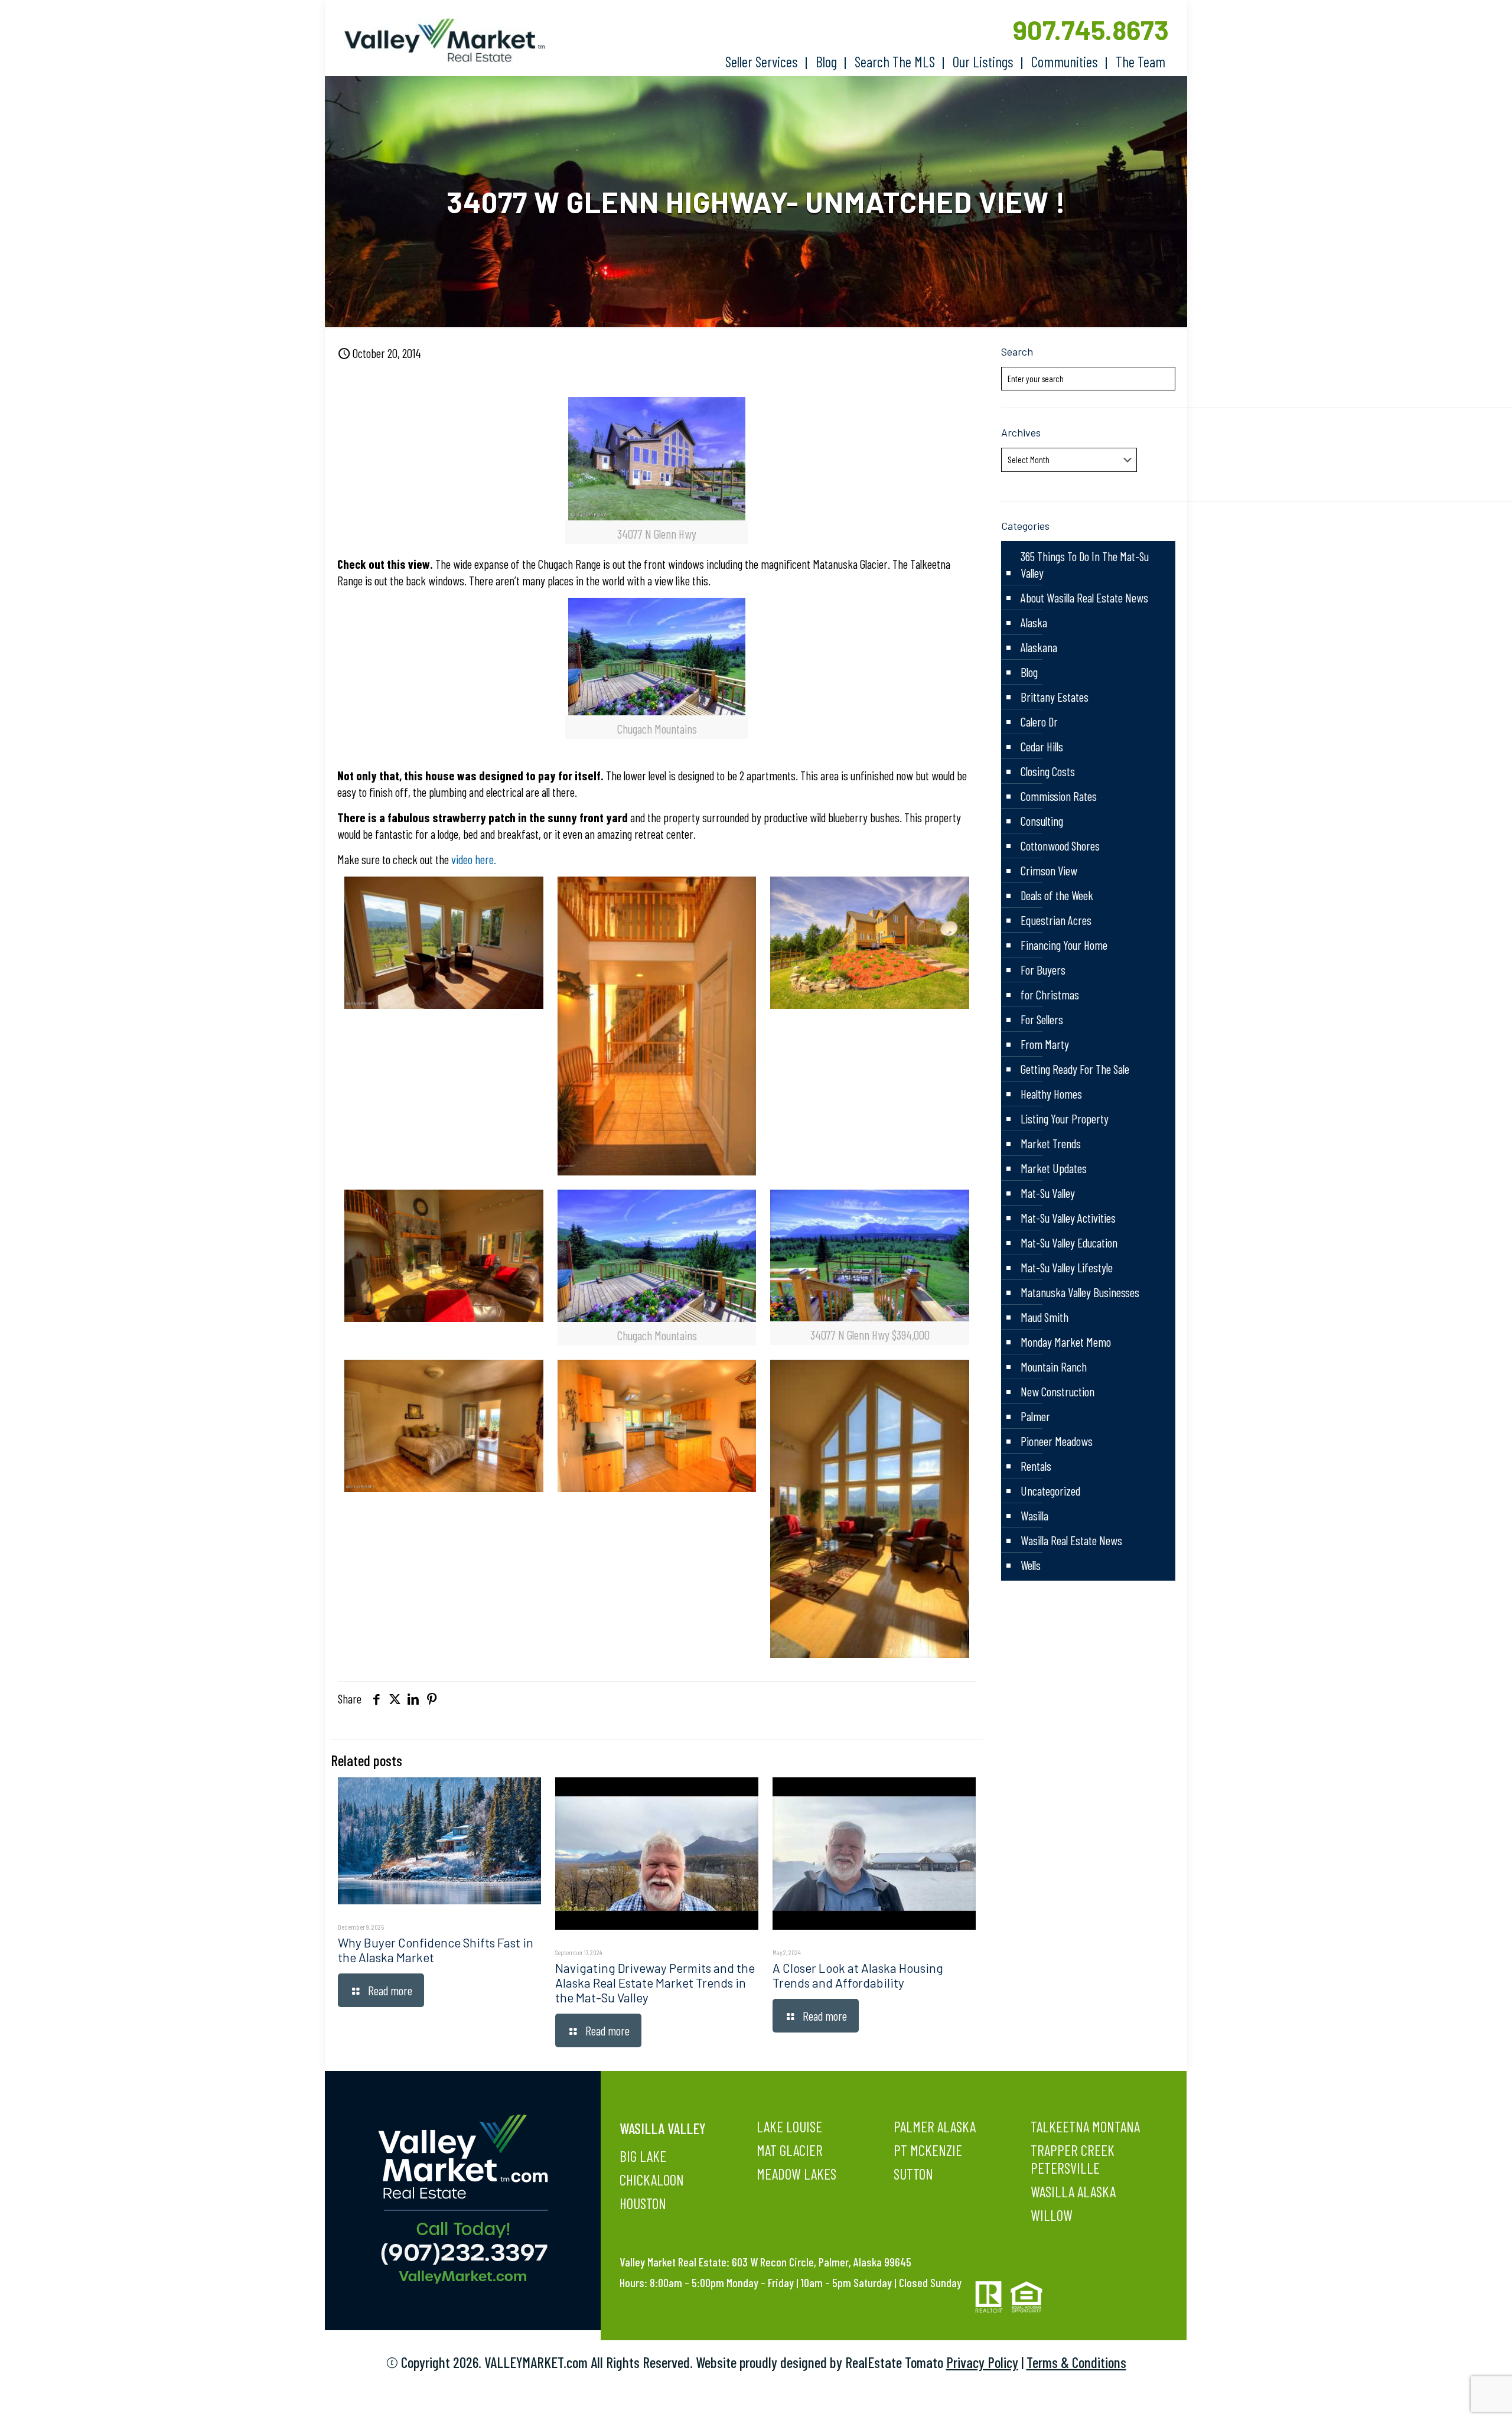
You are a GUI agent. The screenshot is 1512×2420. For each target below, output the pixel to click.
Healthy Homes (1051, 1094)
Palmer (1035, 1416)
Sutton (913, 2174)
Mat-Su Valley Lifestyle (1067, 1267)
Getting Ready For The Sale (1075, 1069)
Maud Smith (1045, 1317)
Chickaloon (652, 2180)
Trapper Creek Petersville (1073, 2159)
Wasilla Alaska (1073, 2191)
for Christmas (1050, 994)
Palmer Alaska (935, 2126)
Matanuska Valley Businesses (1080, 1292)
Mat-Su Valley (1048, 1193)
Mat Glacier (790, 2150)
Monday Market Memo (1066, 1342)
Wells (1031, 1565)
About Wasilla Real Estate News (1084, 597)
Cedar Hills (1042, 746)
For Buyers (1043, 970)
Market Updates (1054, 1168)
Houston (643, 2203)
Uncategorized (1050, 1491)
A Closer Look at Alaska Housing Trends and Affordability (858, 1975)
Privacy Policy (982, 2362)
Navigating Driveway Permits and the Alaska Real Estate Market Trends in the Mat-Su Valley (655, 1983)
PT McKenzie (928, 2150)
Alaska (1034, 622)
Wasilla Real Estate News (1071, 1540)
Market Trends (1051, 1143)
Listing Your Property (1065, 1118)
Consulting (1042, 821)
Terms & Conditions (1076, 2362)
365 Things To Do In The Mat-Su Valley (1085, 564)
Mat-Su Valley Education (1069, 1242)
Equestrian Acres (1056, 920)
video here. (474, 859)
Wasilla (1034, 1515)
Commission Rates (1059, 796)
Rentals (1036, 1466)
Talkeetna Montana (1085, 2126)
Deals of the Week (1057, 895)
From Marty (1045, 1044)
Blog (1029, 672)
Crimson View (1049, 870)
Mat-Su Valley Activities (1068, 1218)
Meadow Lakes (796, 2174)
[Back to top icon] (1455, 2396)
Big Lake (643, 2156)
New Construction (1058, 1391)
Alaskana (1039, 647)
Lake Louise (789, 2126)
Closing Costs (1048, 771)
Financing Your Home (1064, 945)
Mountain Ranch (1054, 1367)
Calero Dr (1039, 722)
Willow (1052, 2215)
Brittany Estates (1055, 697)
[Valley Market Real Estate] (439, 40)
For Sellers (1042, 1019)
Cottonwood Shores (1060, 846)
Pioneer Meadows (1057, 1441)
